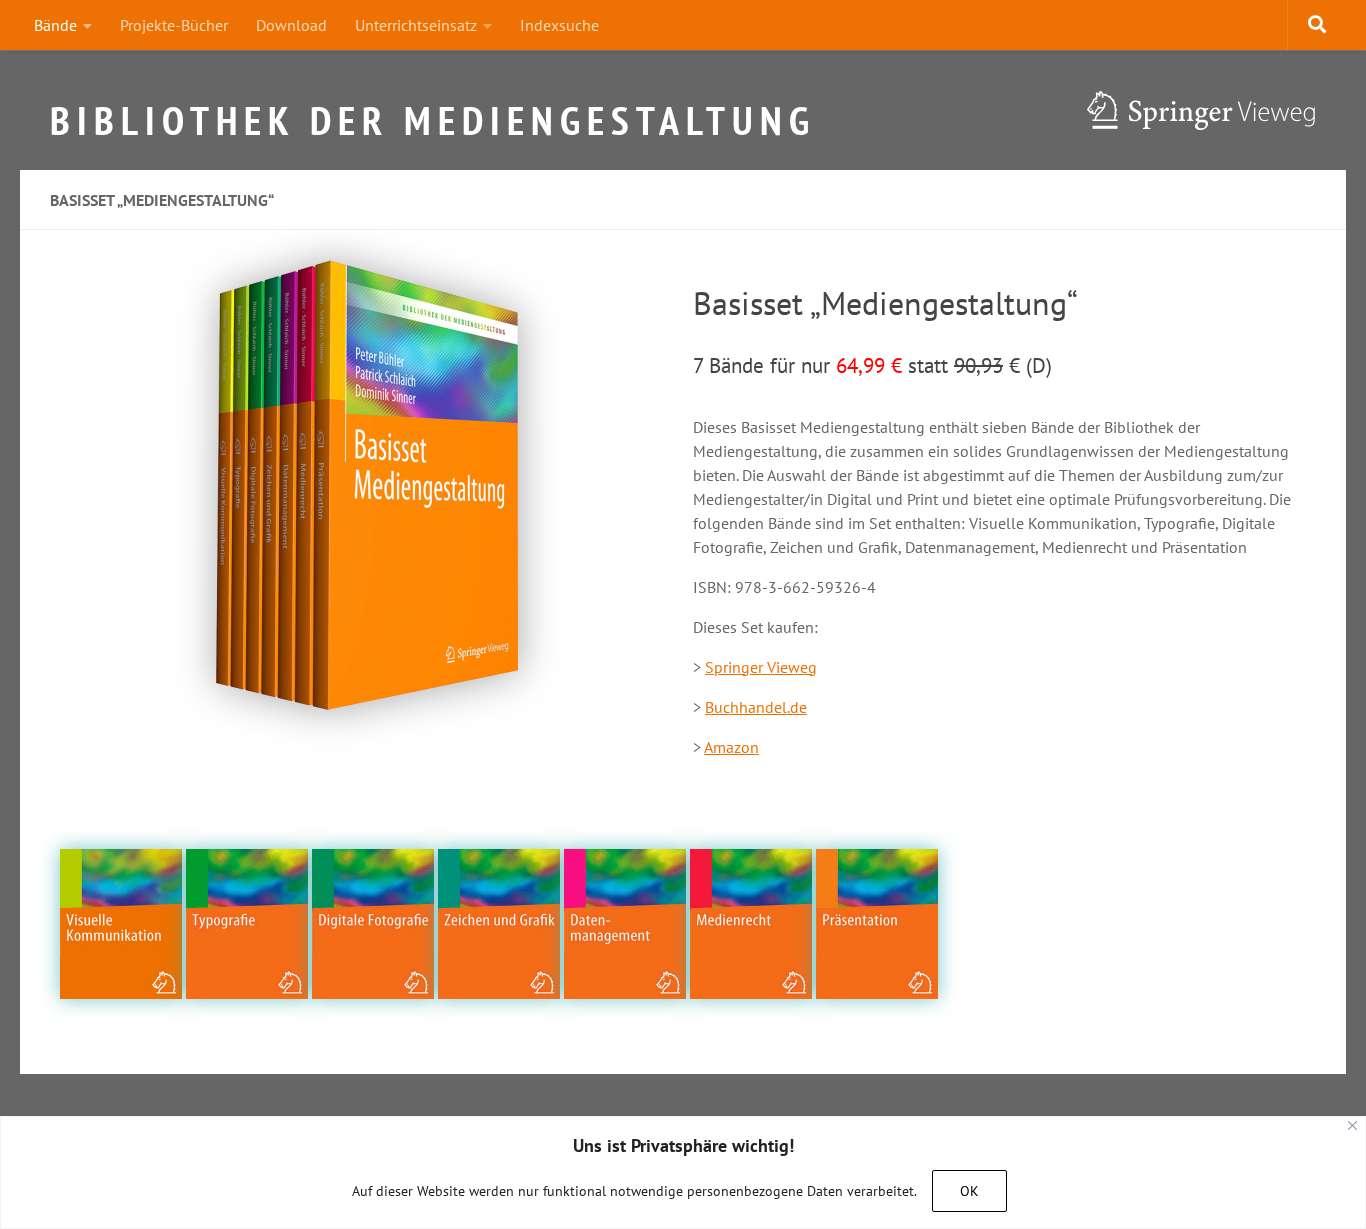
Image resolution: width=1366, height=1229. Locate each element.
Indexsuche (559, 25)
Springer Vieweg (761, 667)
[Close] (1352, 1125)
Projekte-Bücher (174, 25)
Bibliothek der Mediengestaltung (433, 112)
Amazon (731, 747)
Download (291, 25)
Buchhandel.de (756, 707)
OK (969, 1191)
